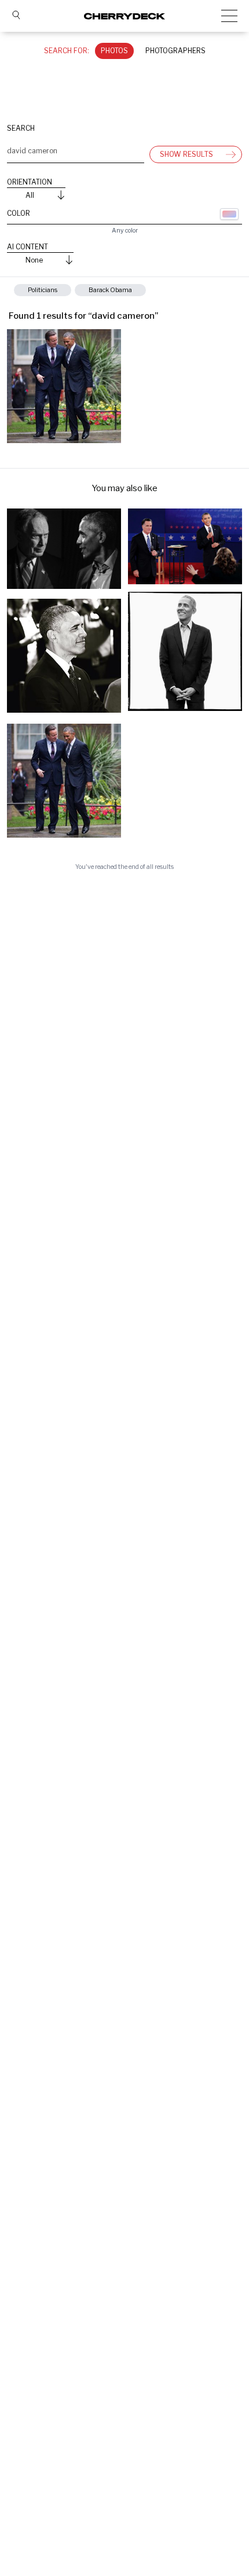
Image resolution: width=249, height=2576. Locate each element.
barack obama (110, 290)
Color (19, 213)
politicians (43, 290)
